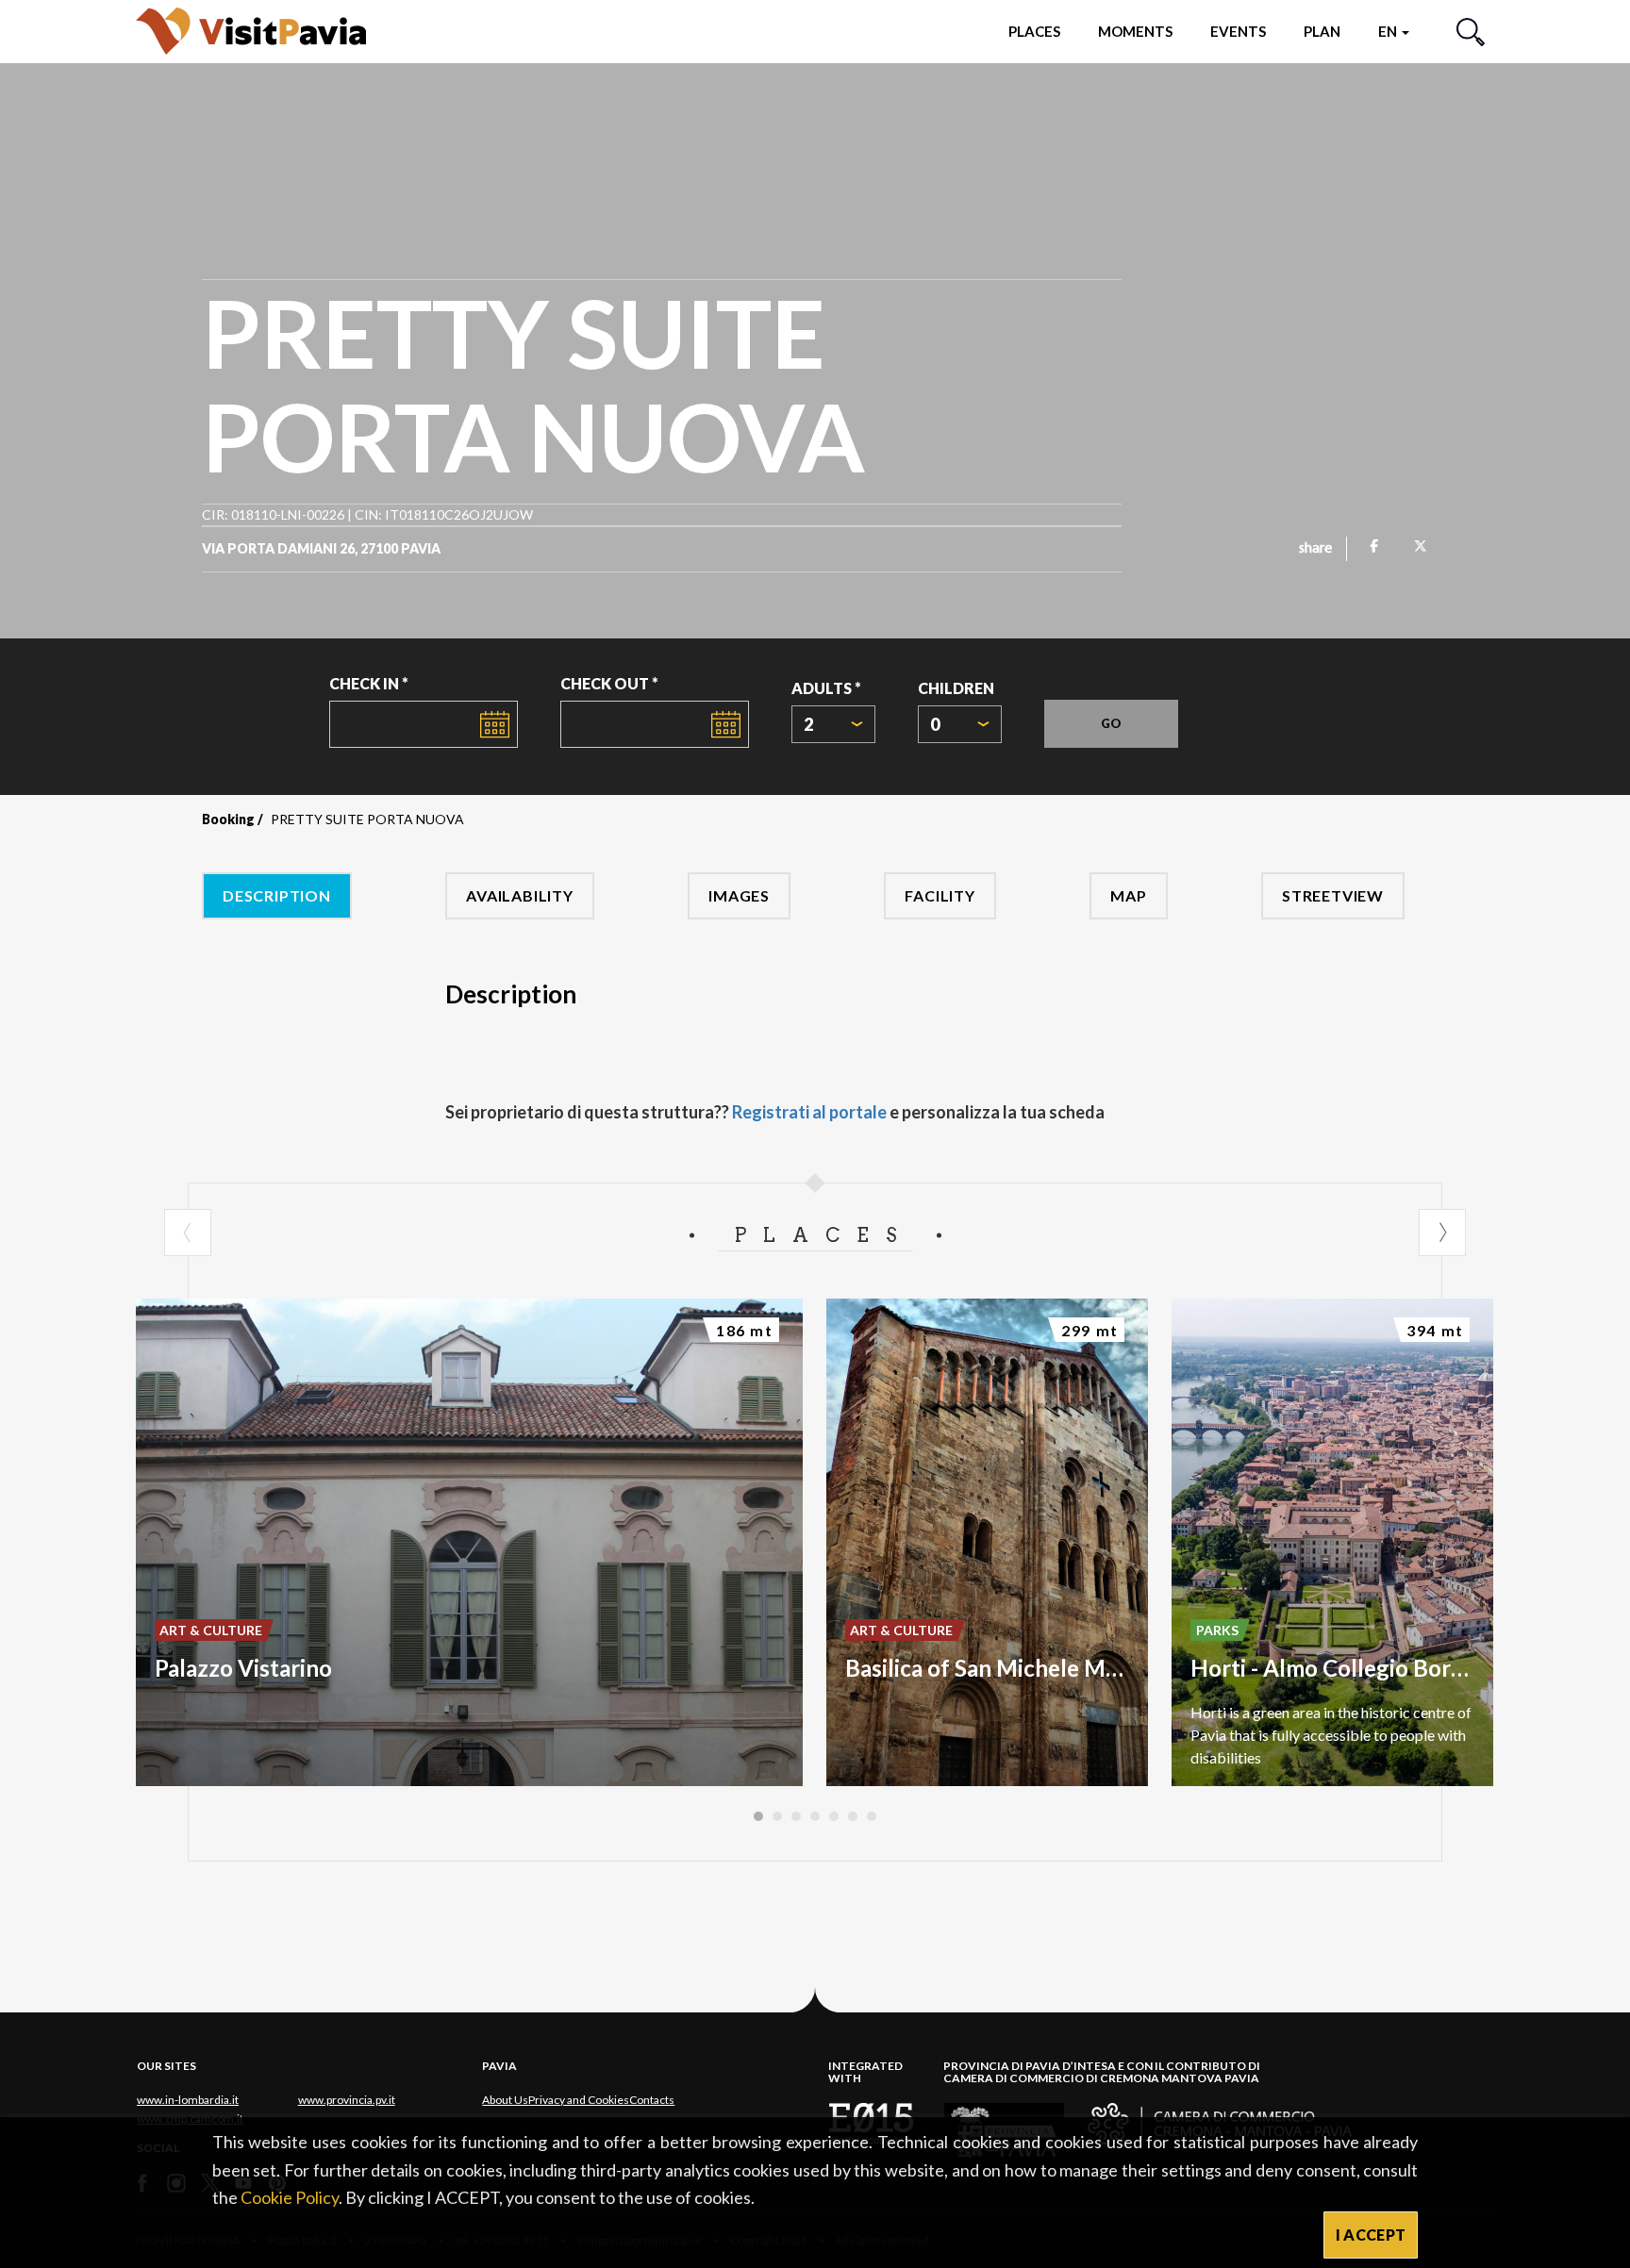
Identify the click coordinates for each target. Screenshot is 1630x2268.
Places (1034, 31)
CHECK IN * (369, 683)
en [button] (1389, 31)
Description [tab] (277, 895)
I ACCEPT (1371, 2235)
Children (956, 688)
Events (1238, 31)
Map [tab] (1128, 895)
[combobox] (833, 724)
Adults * (826, 688)
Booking (228, 819)
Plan (1322, 31)
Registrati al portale (809, 1112)
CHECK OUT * (609, 683)
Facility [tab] (940, 895)
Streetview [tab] (1333, 895)
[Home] (251, 31)
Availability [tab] (520, 895)
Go (1111, 723)
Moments (1135, 31)
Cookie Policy (290, 2197)
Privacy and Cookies (579, 2100)
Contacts (652, 2100)
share (1315, 549)
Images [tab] (739, 895)
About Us (505, 2100)
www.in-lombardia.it (188, 2100)
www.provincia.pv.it (347, 2100)
